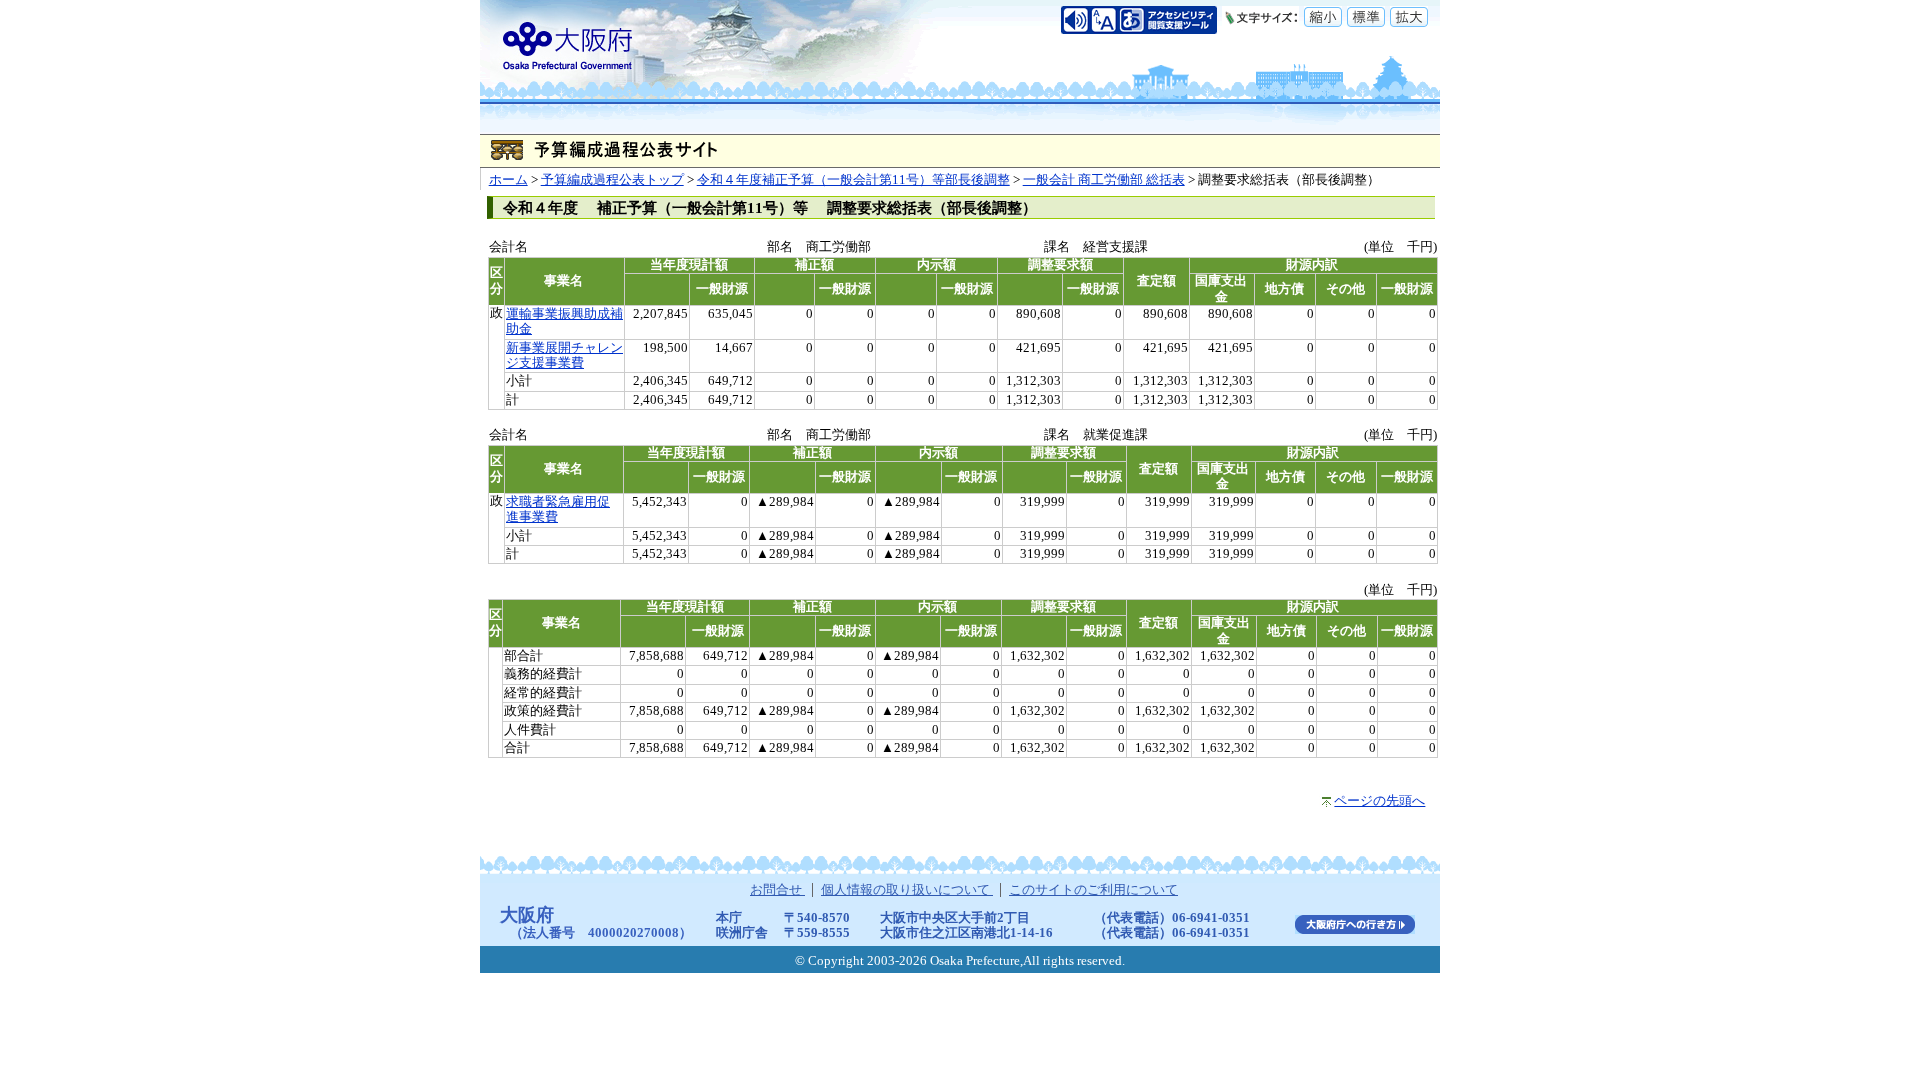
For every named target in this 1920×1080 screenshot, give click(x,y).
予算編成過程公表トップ (612, 180)
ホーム (508, 180)
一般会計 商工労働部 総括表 (1104, 180)
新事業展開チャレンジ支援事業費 (564, 355)
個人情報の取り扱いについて (907, 890)
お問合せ (777, 890)
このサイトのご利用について (1093, 890)
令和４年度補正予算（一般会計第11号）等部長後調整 (853, 180)
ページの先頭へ (1379, 801)
